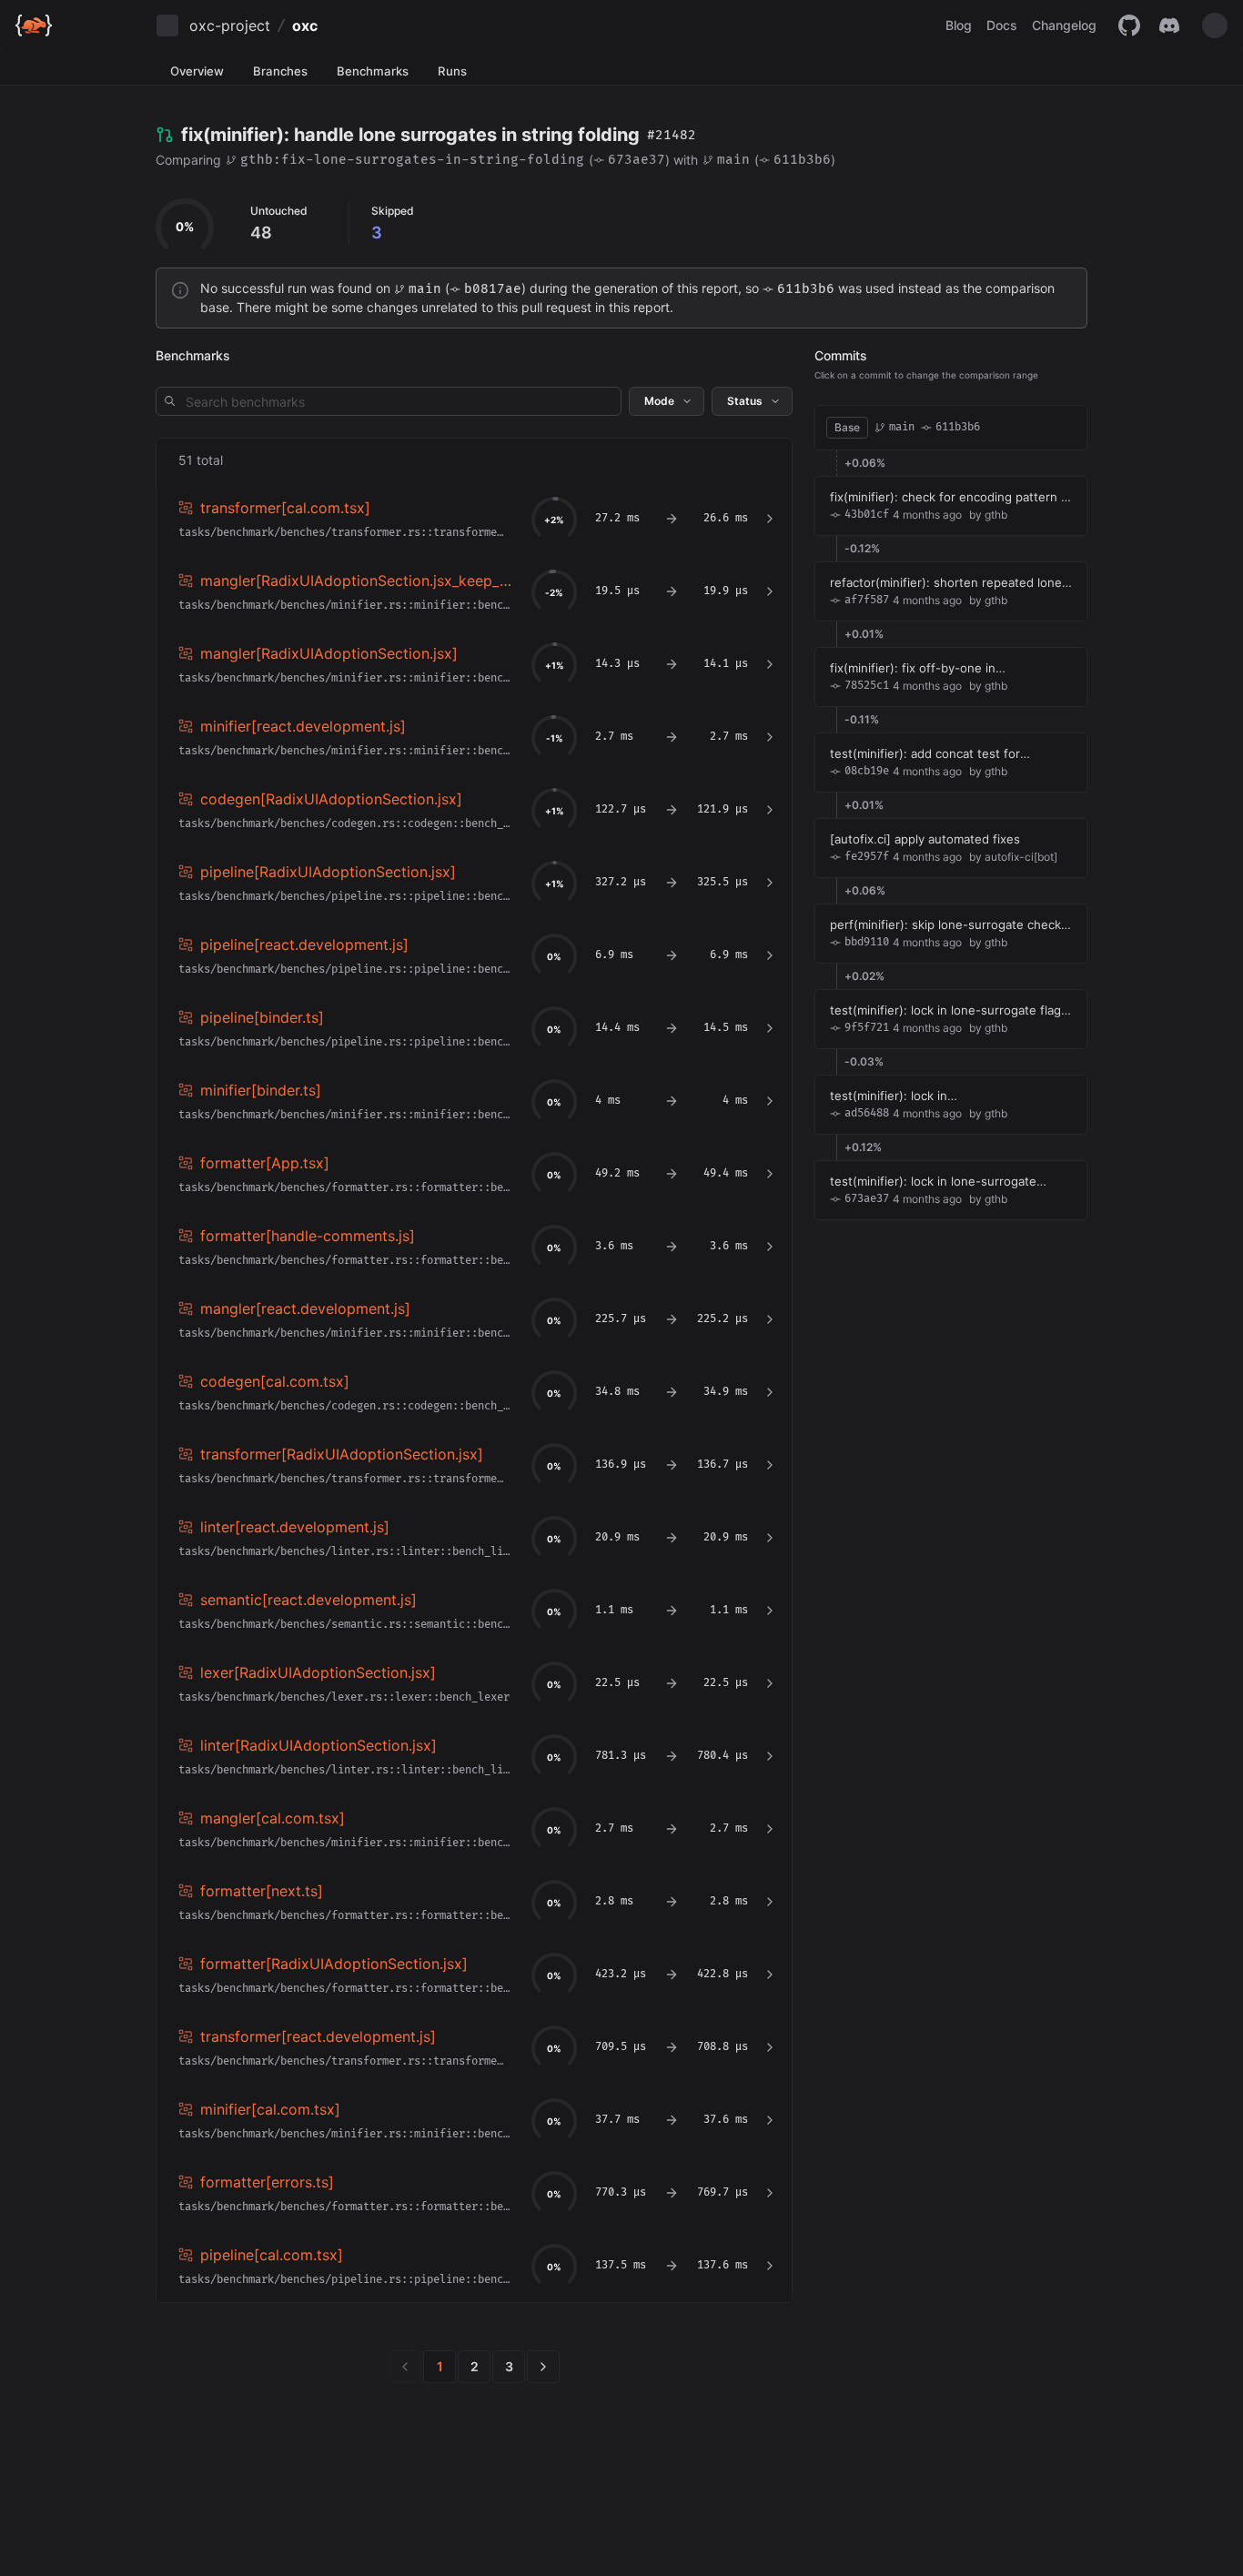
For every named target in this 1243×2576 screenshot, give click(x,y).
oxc (305, 25)
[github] (1129, 25)
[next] (543, 2367)
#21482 (672, 135)
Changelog (1064, 25)
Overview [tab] (197, 71)
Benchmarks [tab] (373, 71)
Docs (1002, 25)
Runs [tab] (452, 71)
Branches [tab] (280, 71)
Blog (959, 25)
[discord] (1169, 25)
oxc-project (230, 25)
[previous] (405, 2367)
